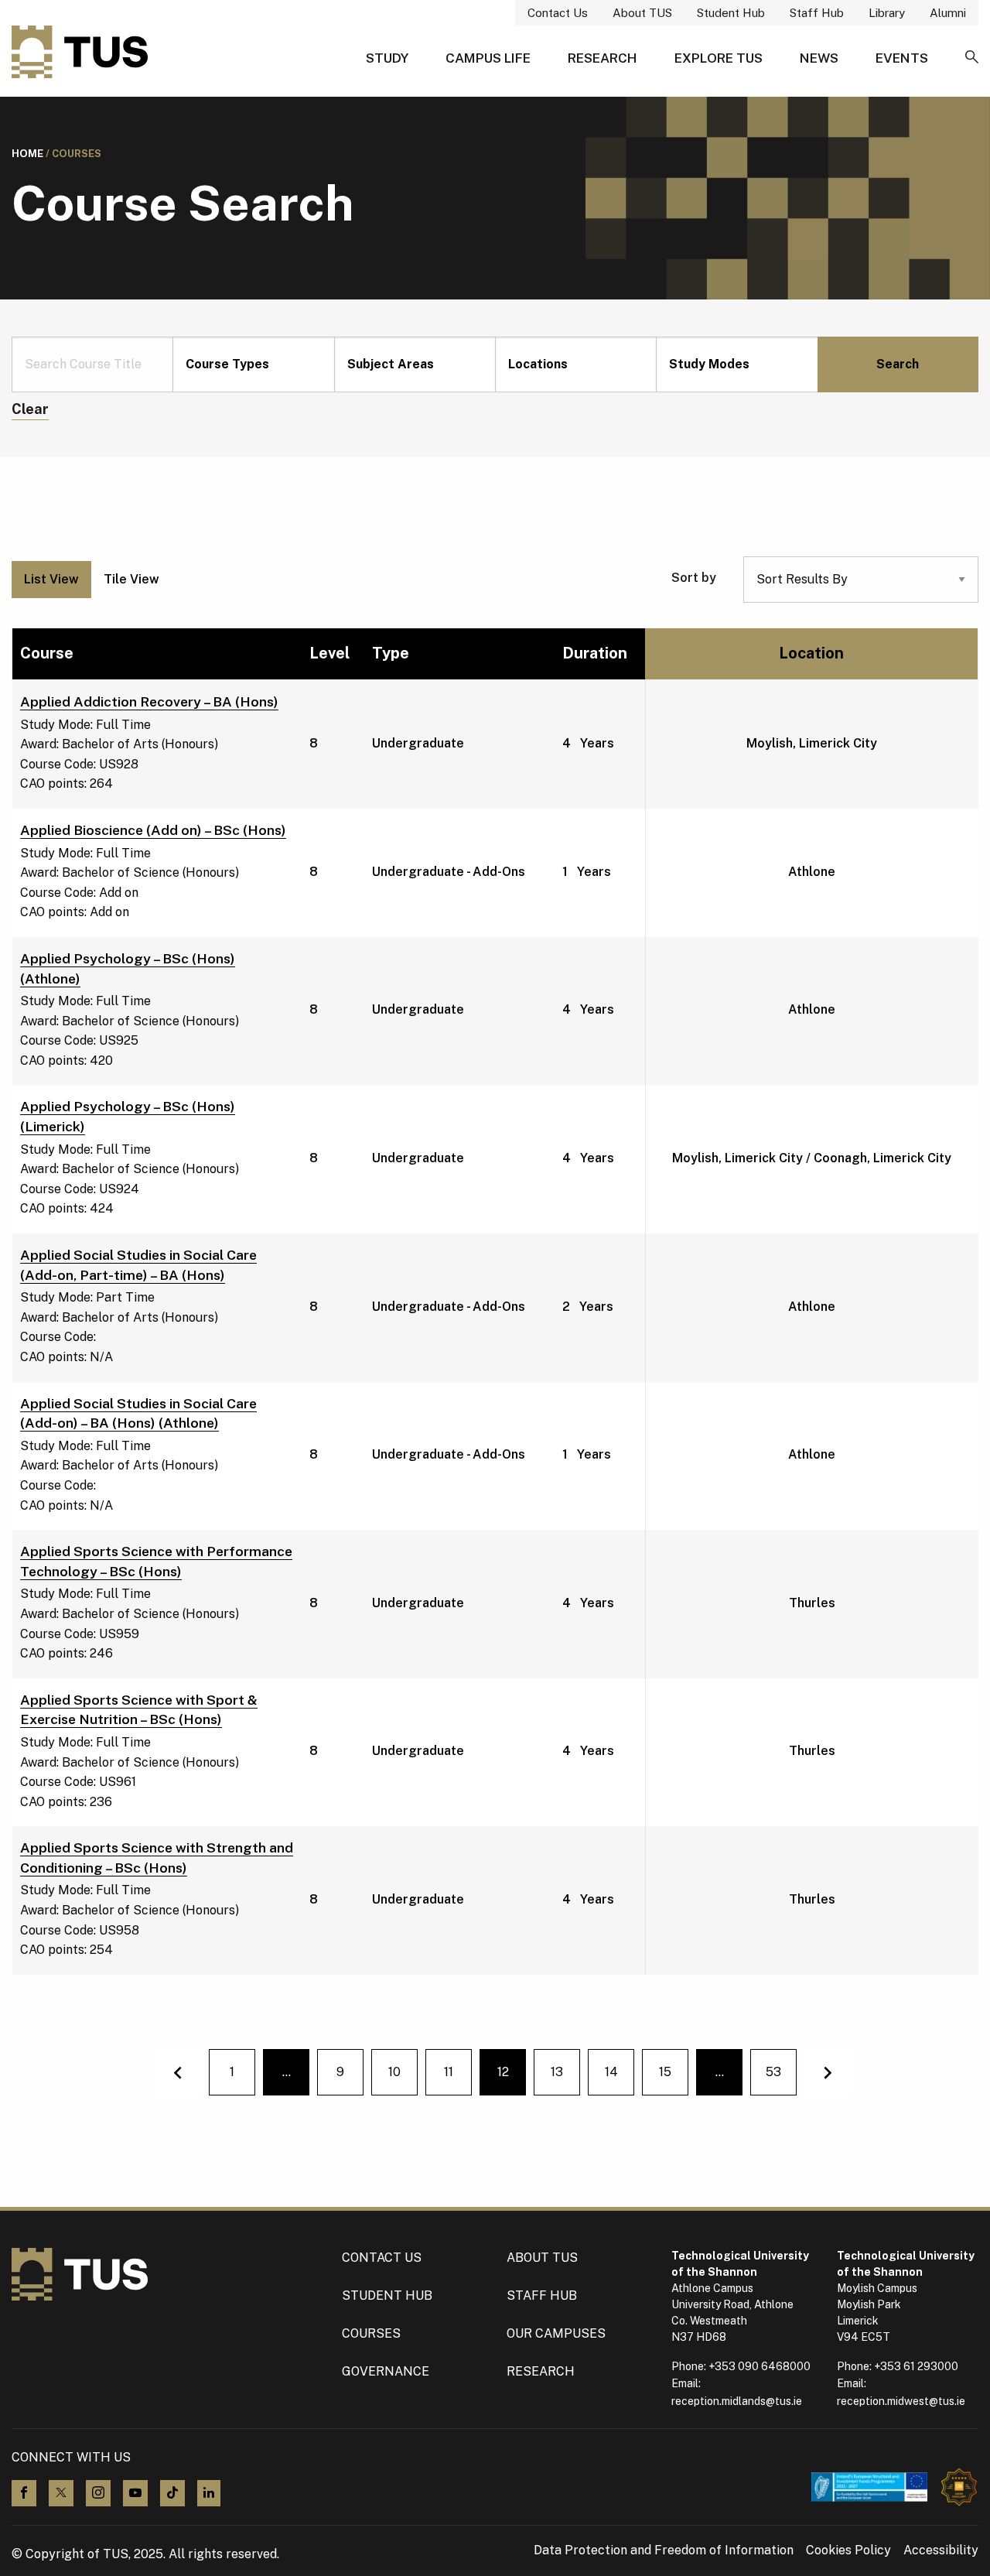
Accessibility (941, 2550)
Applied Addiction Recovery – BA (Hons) (149, 701)
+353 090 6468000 (760, 2366)
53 (773, 2072)
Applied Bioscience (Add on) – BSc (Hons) (153, 830)
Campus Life (488, 58)
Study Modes (709, 364)
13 (557, 2072)
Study (387, 58)
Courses (371, 2333)
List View (51, 579)
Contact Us (558, 13)
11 (449, 2072)
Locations (538, 364)
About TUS (642, 13)
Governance (386, 2371)
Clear (30, 409)
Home (27, 154)
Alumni (948, 13)
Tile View (131, 579)
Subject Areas (391, 364)
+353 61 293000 (916, 2366)
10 (394, 2072)
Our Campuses (556, 2333)
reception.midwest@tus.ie (901, 2401)
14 (611, 2072)
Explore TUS (719, 58)
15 (665, 2072)
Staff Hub (817, 13)
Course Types (227, 364)
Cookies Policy (848, 2550)
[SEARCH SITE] (972, 58)
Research (603, 58)
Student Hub (731, 13)
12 (512, 2077)
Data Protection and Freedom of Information (664, 2550)
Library (887, 13)
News (819, 58)
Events (902, 58)
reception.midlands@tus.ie (737, 2401)
